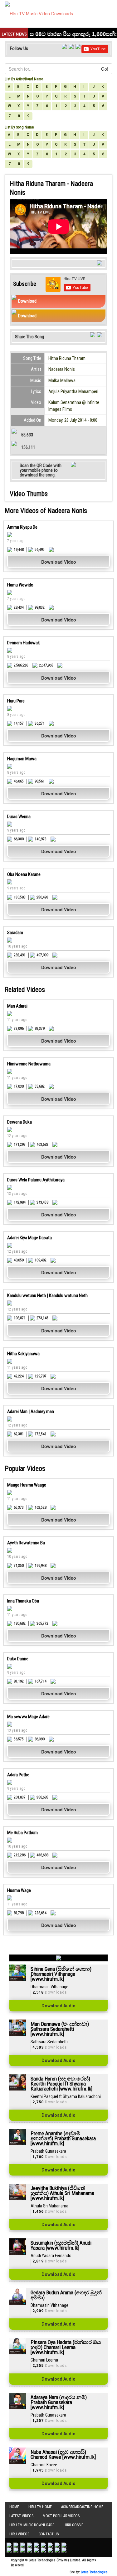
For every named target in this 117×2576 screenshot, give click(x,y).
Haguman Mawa (22, 759)
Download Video (59, 562)
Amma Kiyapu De (22, 527)
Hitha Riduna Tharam (67, 358)
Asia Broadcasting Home (82, 2507)
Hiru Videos (19, 2534)
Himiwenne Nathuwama (29, 1064)
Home (14, 2507)
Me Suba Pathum (22, 1833)
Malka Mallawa (62, 380)
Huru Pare (16, 701)
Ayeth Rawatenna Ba (26, 1543)
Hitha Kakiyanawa (23, 1354)
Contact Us (49, 2534)
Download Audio (58, 2006)
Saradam (15, 933)
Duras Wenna (19, 817)
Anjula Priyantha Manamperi (73, 391)
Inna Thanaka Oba (23, 1601)
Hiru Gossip (73, 2525)
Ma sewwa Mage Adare (28, 1717)
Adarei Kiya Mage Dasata (29, 1238)
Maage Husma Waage (27, 1485)
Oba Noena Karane (24, 874)
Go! (105, 69)
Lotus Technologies (94, 2572)
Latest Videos (21, 2516)
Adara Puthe (18, 1775)
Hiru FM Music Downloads (32, 2525)
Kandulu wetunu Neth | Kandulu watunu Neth (47, 1296)
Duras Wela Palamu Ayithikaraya (36, 1180)
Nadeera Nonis (62, 369)
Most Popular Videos (61, 2516)
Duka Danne (18, 1659)
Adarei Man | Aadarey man (31, 1411)
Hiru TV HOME (40, 2507)
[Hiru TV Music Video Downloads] (39, 13)
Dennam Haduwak (24, 643)
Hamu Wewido (20, 585)
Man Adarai (17, 1006)
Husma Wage (19, 1890)
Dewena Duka (19, 1122)
